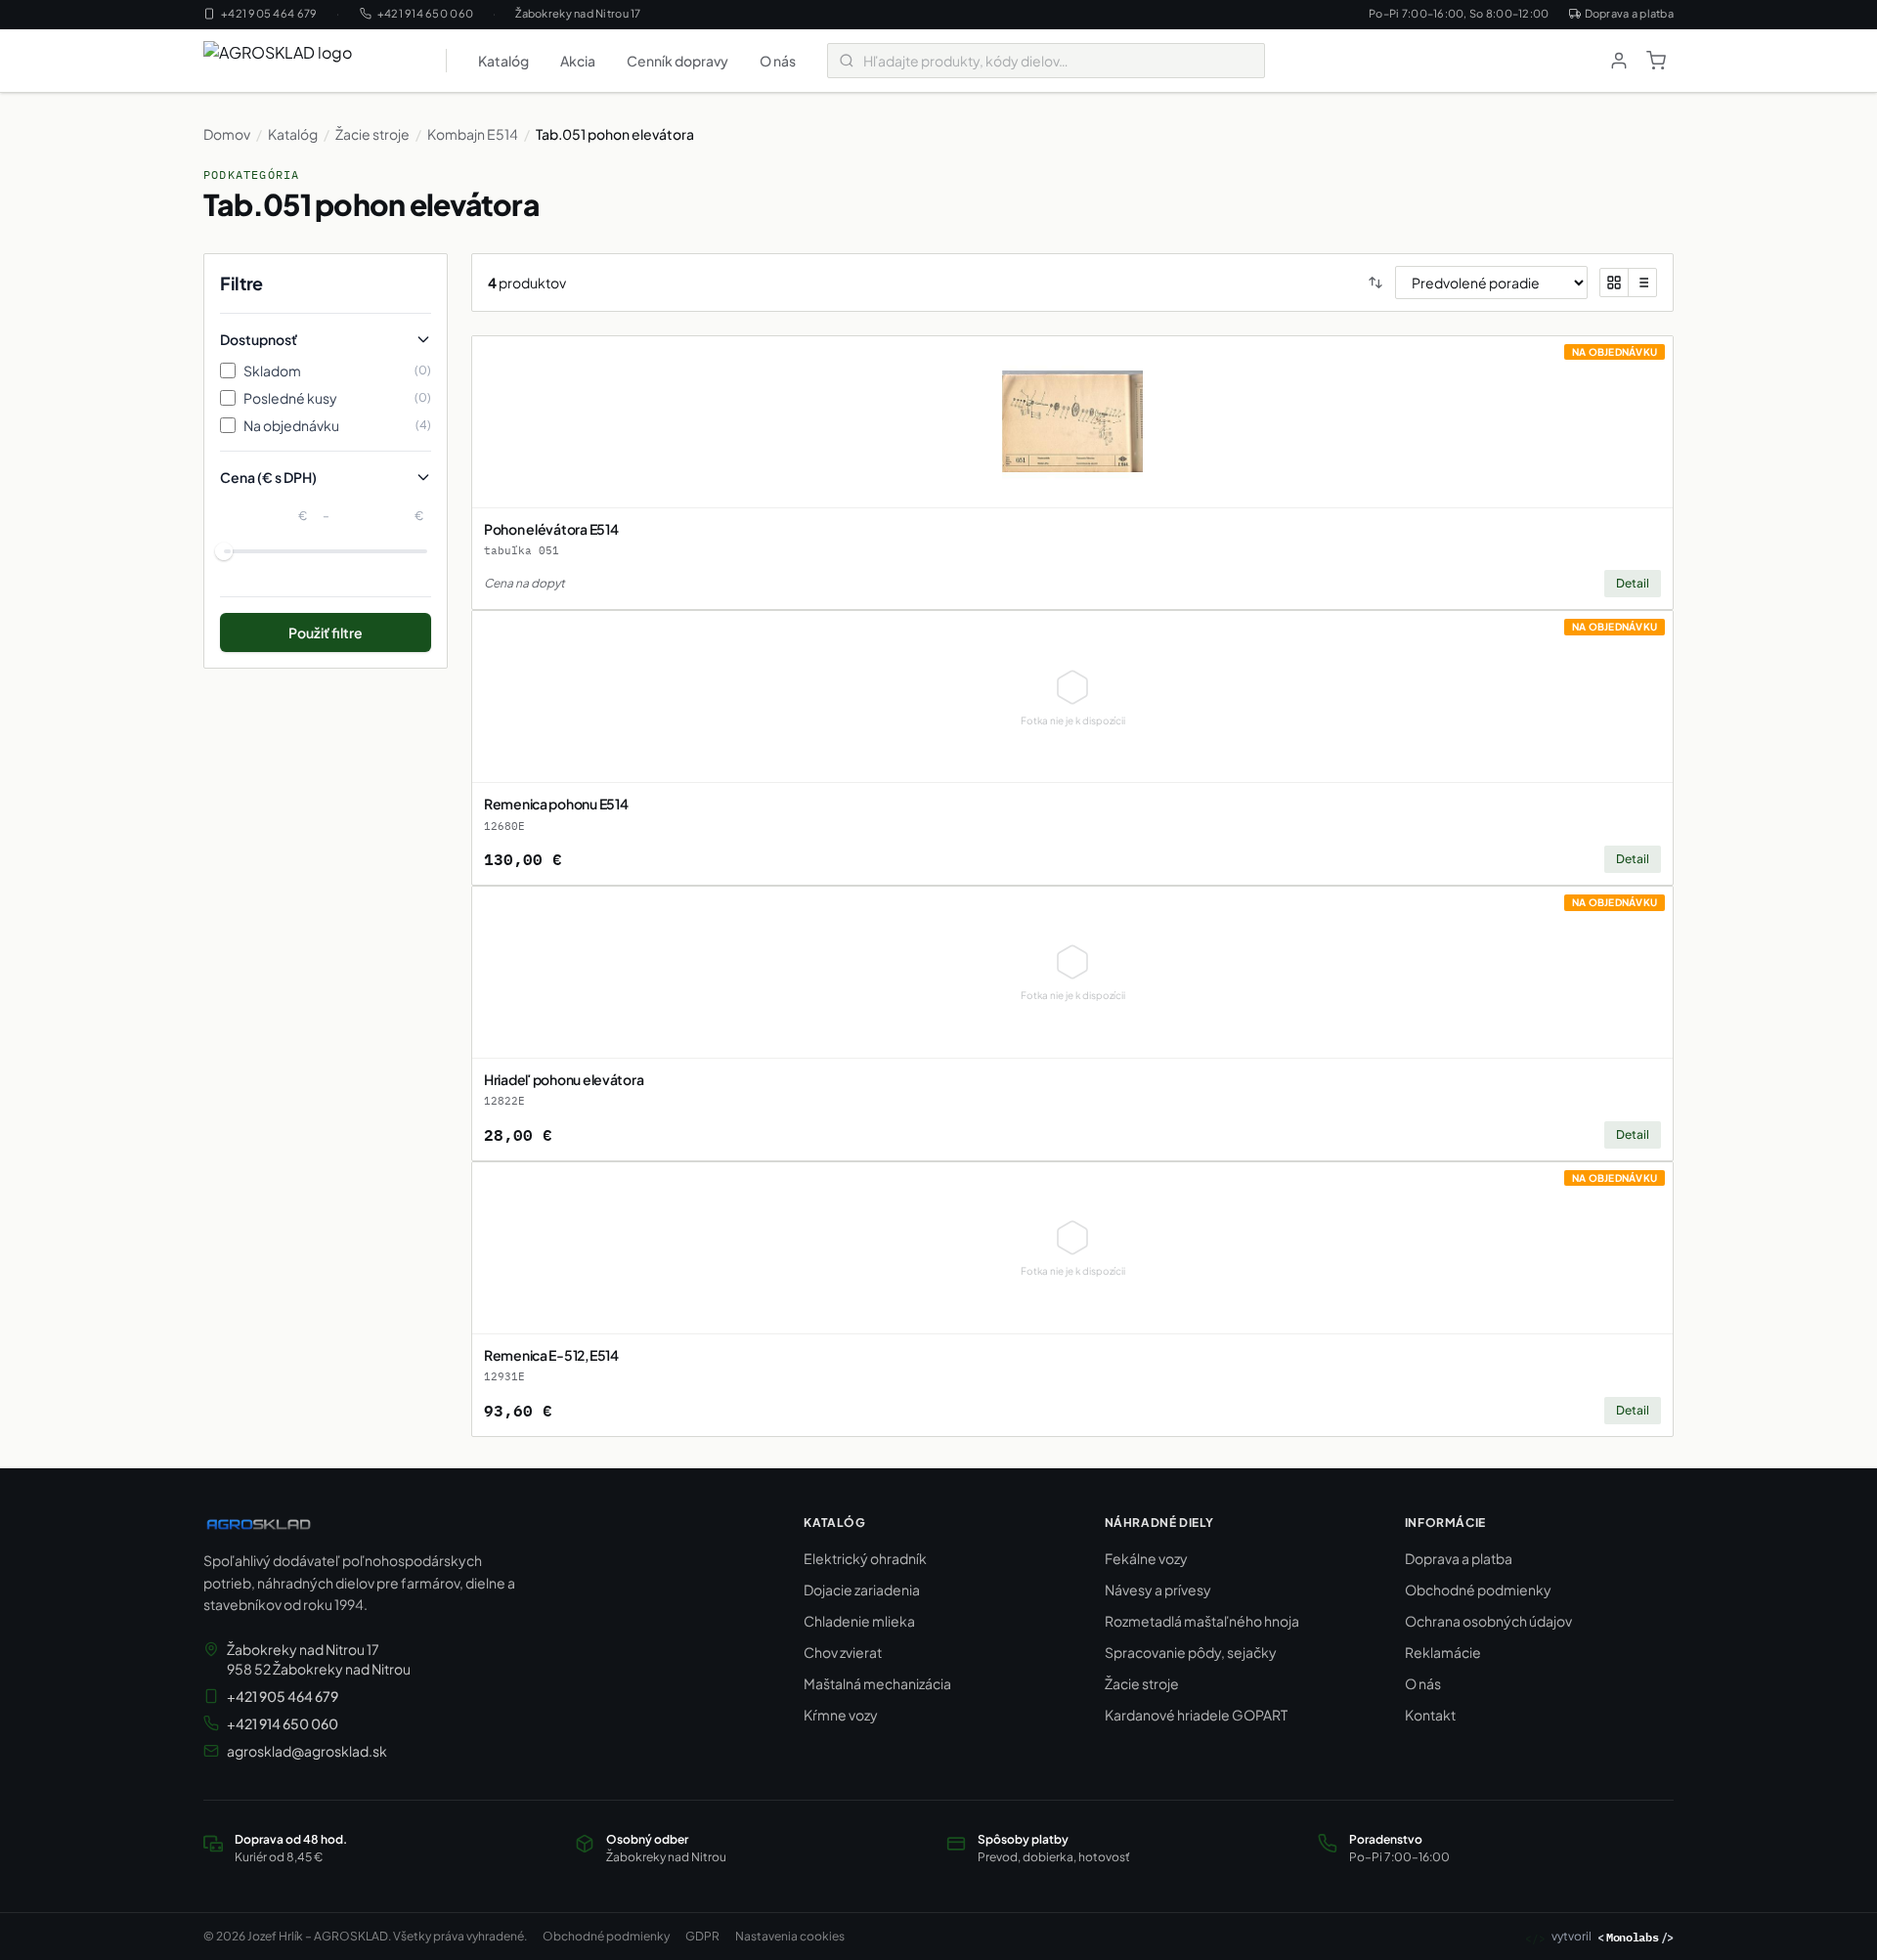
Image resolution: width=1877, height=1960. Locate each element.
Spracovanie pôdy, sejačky (1191, 1652)
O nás (778, 61)
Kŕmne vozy (841, 1715)
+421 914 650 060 (425, 13)
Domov (227, 134)
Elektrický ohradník (865, 1558)
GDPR (702, 1936)
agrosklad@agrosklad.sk (307, 1751)
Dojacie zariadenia (862, 1590)
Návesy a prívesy (1158, 1590)
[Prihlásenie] (1619, 61)
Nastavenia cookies (790, 1936)
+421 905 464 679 (269, 13)
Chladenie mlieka (859, 1621)
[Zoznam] (1642, 283)
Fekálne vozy (1146, 1558)
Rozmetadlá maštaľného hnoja (1202, 1621)
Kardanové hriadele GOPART (1196, 1715)
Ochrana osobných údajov (1488, 1621)
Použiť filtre (326, 632)
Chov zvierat (843, 1652)
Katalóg (503, 61)
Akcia (578, 61)
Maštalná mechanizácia (877, 1683)
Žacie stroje (372, 134)
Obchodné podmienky (1478, 1590)
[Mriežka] (1614, 283)
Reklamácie (1443, 1652)
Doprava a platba (1629, 13)
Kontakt (1430, 1715)
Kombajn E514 (473, 134)
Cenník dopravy (677, 61)
